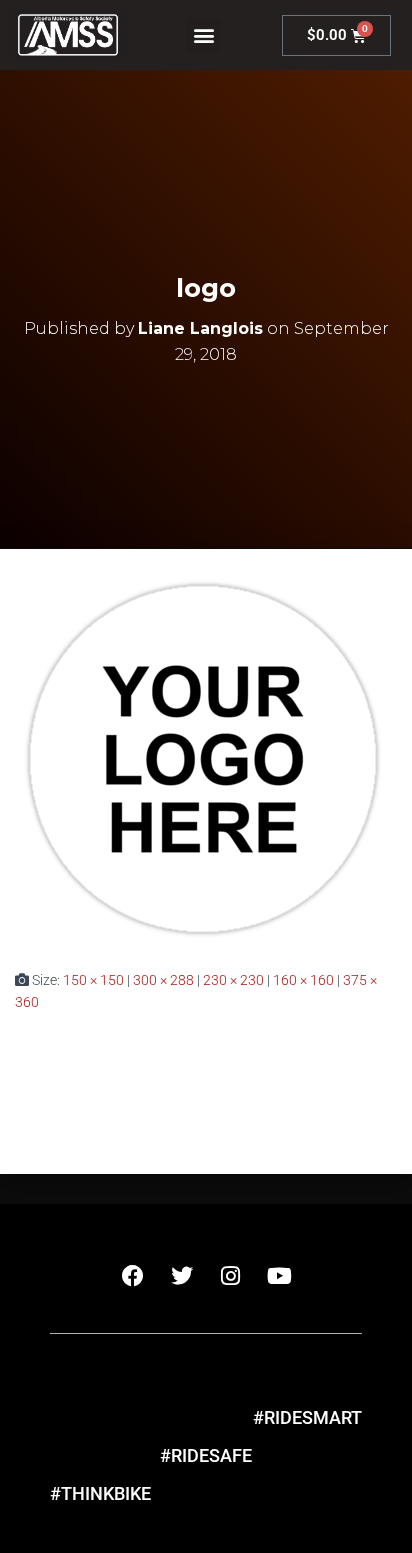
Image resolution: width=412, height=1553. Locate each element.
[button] (203, 35)
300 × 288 (163, 980)
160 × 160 (303, 980)
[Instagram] (231, 1276)
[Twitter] (182, 1276)
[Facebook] (133, 1276)
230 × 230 (233, 980)
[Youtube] (280, 1276)
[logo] (202, 757)
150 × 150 (93, 980)
